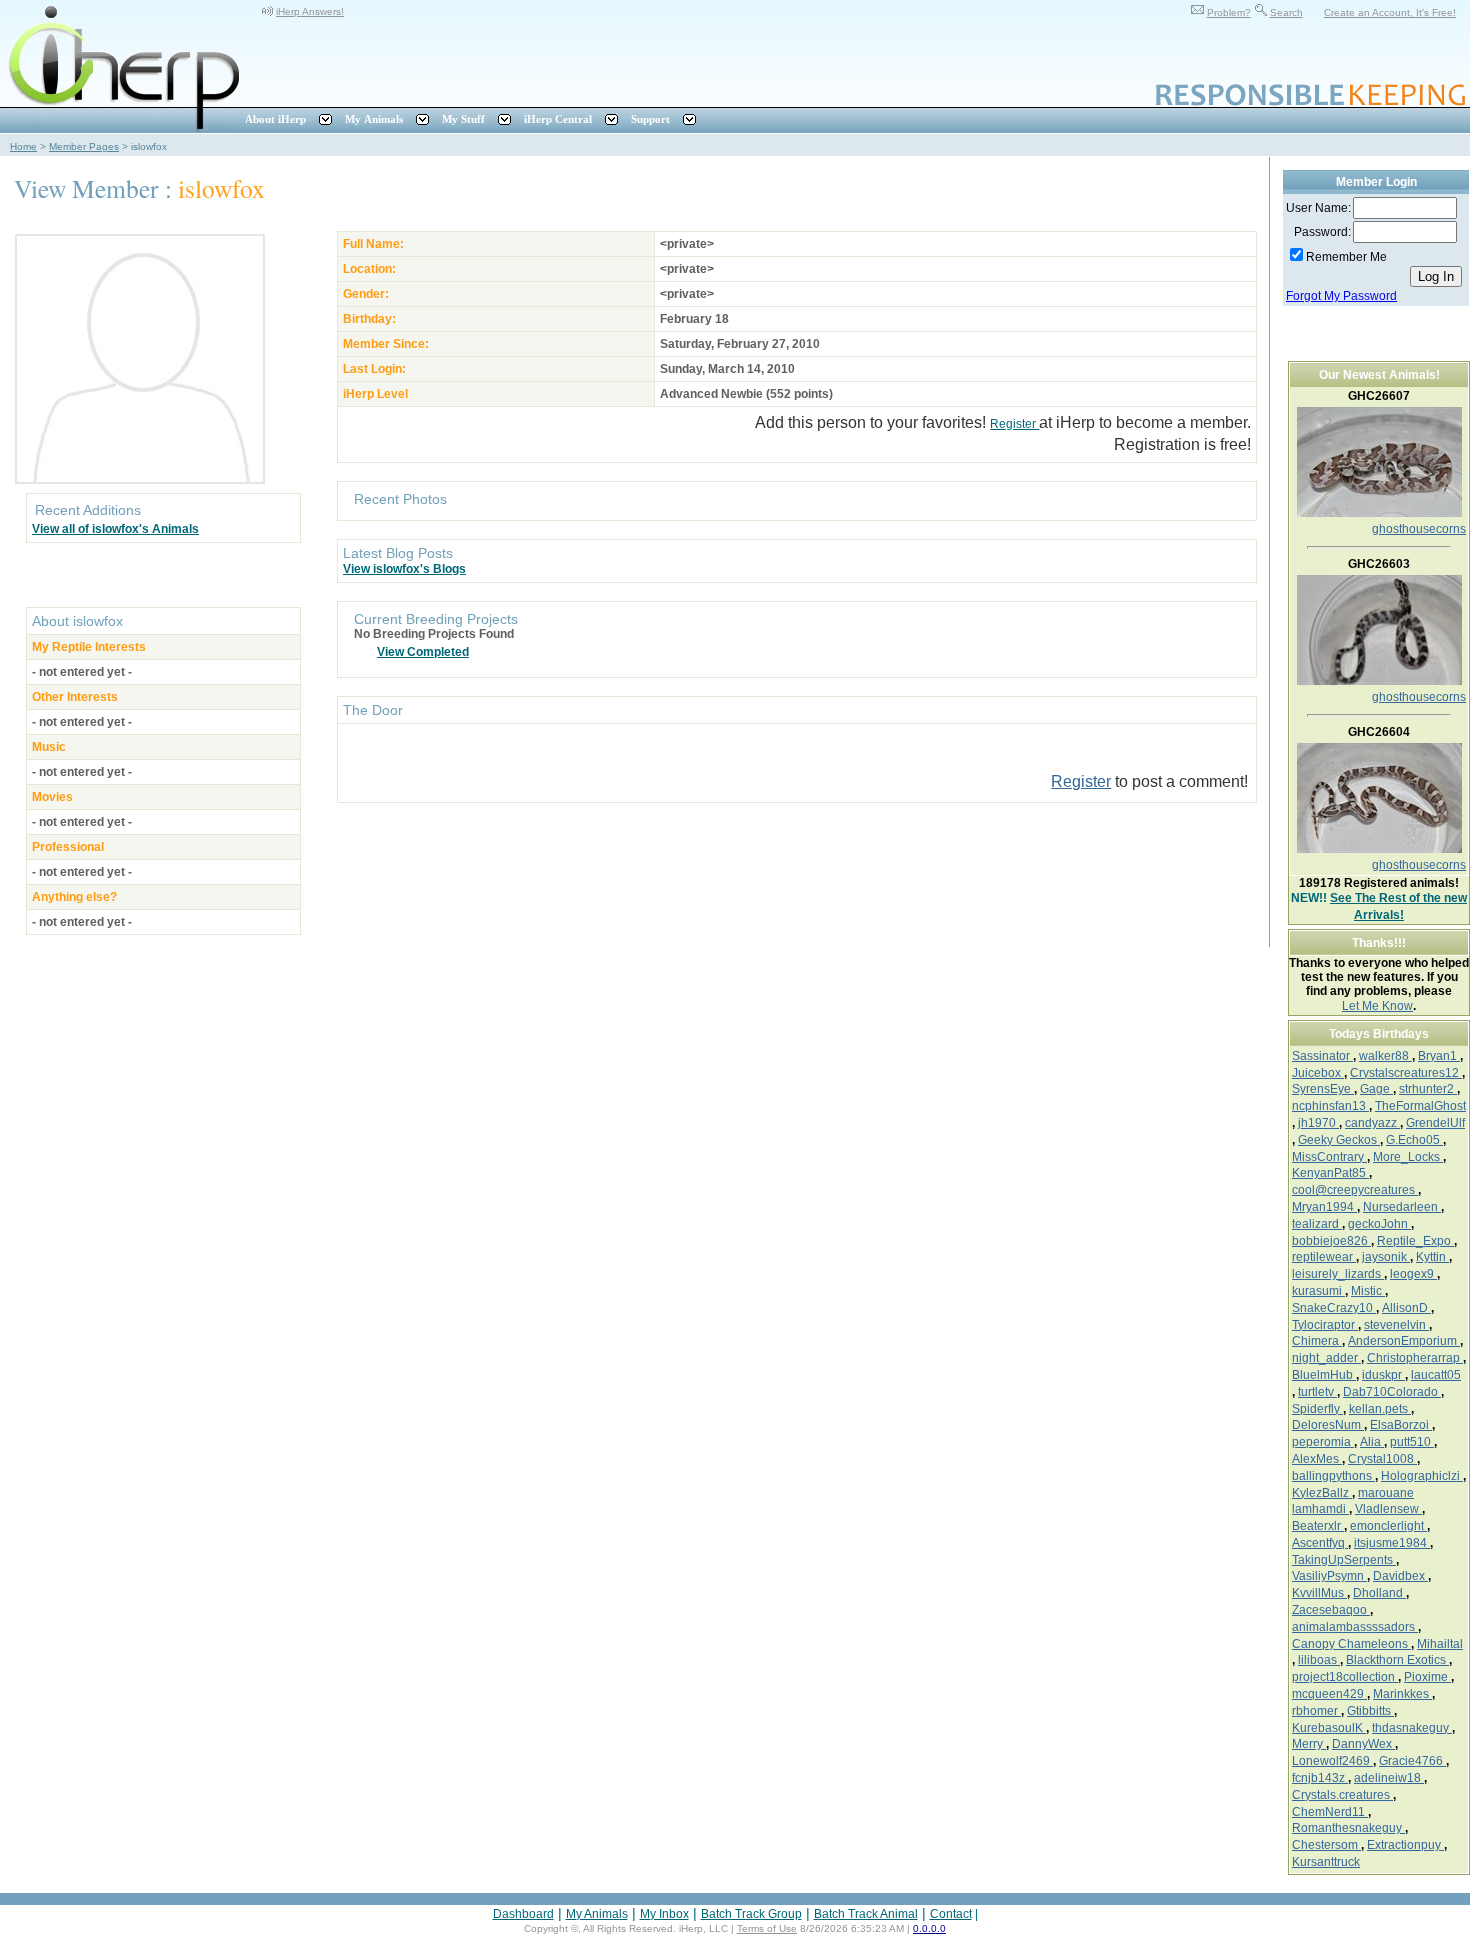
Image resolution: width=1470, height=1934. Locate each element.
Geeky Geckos (1339, 1140)
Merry (1309, 1744)
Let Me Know (1377, 1006)
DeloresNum (1328, 1425)
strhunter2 (1428, 1089)
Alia (1372, 1442)
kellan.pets (1380, 1409)
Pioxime (1427, 1677)
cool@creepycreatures (1355, 1190)
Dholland (1379, 1593)
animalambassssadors (1355, 1627)
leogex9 (1413, 1274)
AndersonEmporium (1404, 1341)
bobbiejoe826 (1331, 1241)
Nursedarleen (1402, 1207)
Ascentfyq (1320, 1543)
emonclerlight (1388, 1526)
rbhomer (1316, 1711)
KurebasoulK (1329, 1728)
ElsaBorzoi (1401, 1425)
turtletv (1317, 1392)
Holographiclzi (1422, 1476)
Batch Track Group (751, 1914)
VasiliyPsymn (1329, 1576)
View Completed (423, 652)
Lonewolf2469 (1332, 1761)
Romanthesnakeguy (1348, 1828)
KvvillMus (1319, 1593)
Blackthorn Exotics (1397, 1660)
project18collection (1345, 1677)
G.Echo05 (1414, 1140)
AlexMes (1317, 1459)
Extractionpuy (1405, 1845)
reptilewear (1324, 1257)
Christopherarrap (1415, 1358)
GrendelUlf (1435, 1123)
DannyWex (1363, 1744)
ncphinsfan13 (1330, 1106)
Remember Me (1346, 257)
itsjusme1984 (1392, 1543)
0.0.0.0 (929, 1928)
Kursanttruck (1326, 1862)
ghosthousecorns (1419, 529)
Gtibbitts (1370, 1711)
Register (1014, 424)
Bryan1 (1439, 1056)
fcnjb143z (1320, 1778)
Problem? (1229, 12)
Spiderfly (1317, 1409)
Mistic (1368, 1291)
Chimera (1317, 1341)
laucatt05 (1436, 1375)
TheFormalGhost (1420, 1106)
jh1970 (1318, 1123)
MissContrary (1329, 1157)
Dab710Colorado (1392, 1392)
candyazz (1372, 1123)
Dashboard (523, 1914)
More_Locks (1408, 1157)
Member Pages (84, 146)
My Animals (597, 1914)
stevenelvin (1396, 1325)
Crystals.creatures (1342, 1795)
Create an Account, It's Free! (1390, 12)
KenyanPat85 (1330, 1173)
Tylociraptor (1325, 1325)
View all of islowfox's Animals (115, 529)
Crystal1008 (1382, 1459)
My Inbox (664, 1914)
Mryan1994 (1324, 1207)
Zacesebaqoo (1331, 1610)
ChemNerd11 (1330, 1812)
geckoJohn (1379, 1224)
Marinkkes (1402, 1694)
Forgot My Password (1341, 296)
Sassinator (1322, 1056)
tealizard (1317, 1224)
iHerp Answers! (310, 11)
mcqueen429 (1329, 1694)
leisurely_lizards (1338, 1274)
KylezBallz (1322, 1493)
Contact (951, 1914)
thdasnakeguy (1412, 1728)
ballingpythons (1333, 1476)
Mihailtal (1440, 1644)
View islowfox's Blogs (404, 569)
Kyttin (1432, 1257)
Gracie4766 (1412, 1761)
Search (1286, 12)
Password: (1322, 232)
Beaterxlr (1318, 1526)
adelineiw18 (1389, 1778)
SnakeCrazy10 (1334, 1308)
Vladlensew (1388, 1509)
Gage (1376, 1089)
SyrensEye (1323, 1089)
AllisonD (1406, 1308)
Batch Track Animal (866, 1914)
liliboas (1319, 1660)
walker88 (1385, 1056)
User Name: (1318, 208)
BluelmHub (1324, 1375)
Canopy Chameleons (1351, 1644)
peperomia (1323, 1442)
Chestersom (1326, 1845)
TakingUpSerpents (1344, 1560)
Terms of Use (767, 1928)
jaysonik (1386, 1257)
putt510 (1412, 1442)
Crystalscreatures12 (1406, 1073)
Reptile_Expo (1415, 1241)
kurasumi (1318, 1291)
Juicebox (1318, 1073)
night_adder (1326, 1358)
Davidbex (1400, 1576)
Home (23, 146)
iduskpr (1383, 1375)
